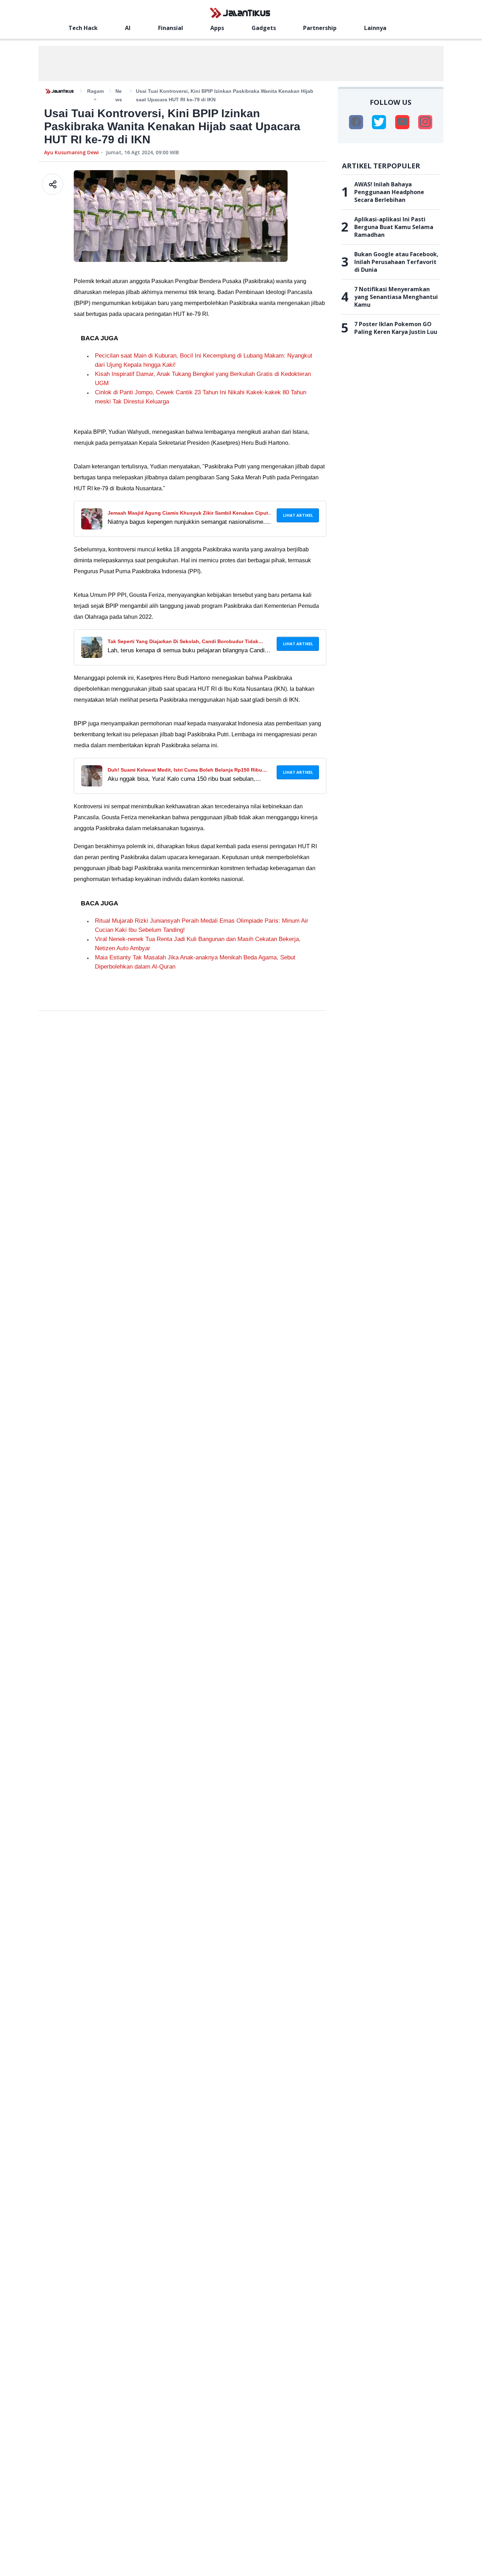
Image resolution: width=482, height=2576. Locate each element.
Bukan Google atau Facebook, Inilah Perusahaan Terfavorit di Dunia (396, 262)
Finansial (171, 28)
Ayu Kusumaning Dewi (71, 152)
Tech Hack (83, 28)
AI (128, 28)
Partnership (320, 28)
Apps (217, 28)
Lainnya (375, 28)
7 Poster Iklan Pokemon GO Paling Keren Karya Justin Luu (396, 328)
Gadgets (264, 28)
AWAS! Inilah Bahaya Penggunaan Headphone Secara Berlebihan (389, 192)
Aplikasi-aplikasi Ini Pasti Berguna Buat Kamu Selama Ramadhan (394, 227)
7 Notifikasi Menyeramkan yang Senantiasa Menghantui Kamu (396, 297)
